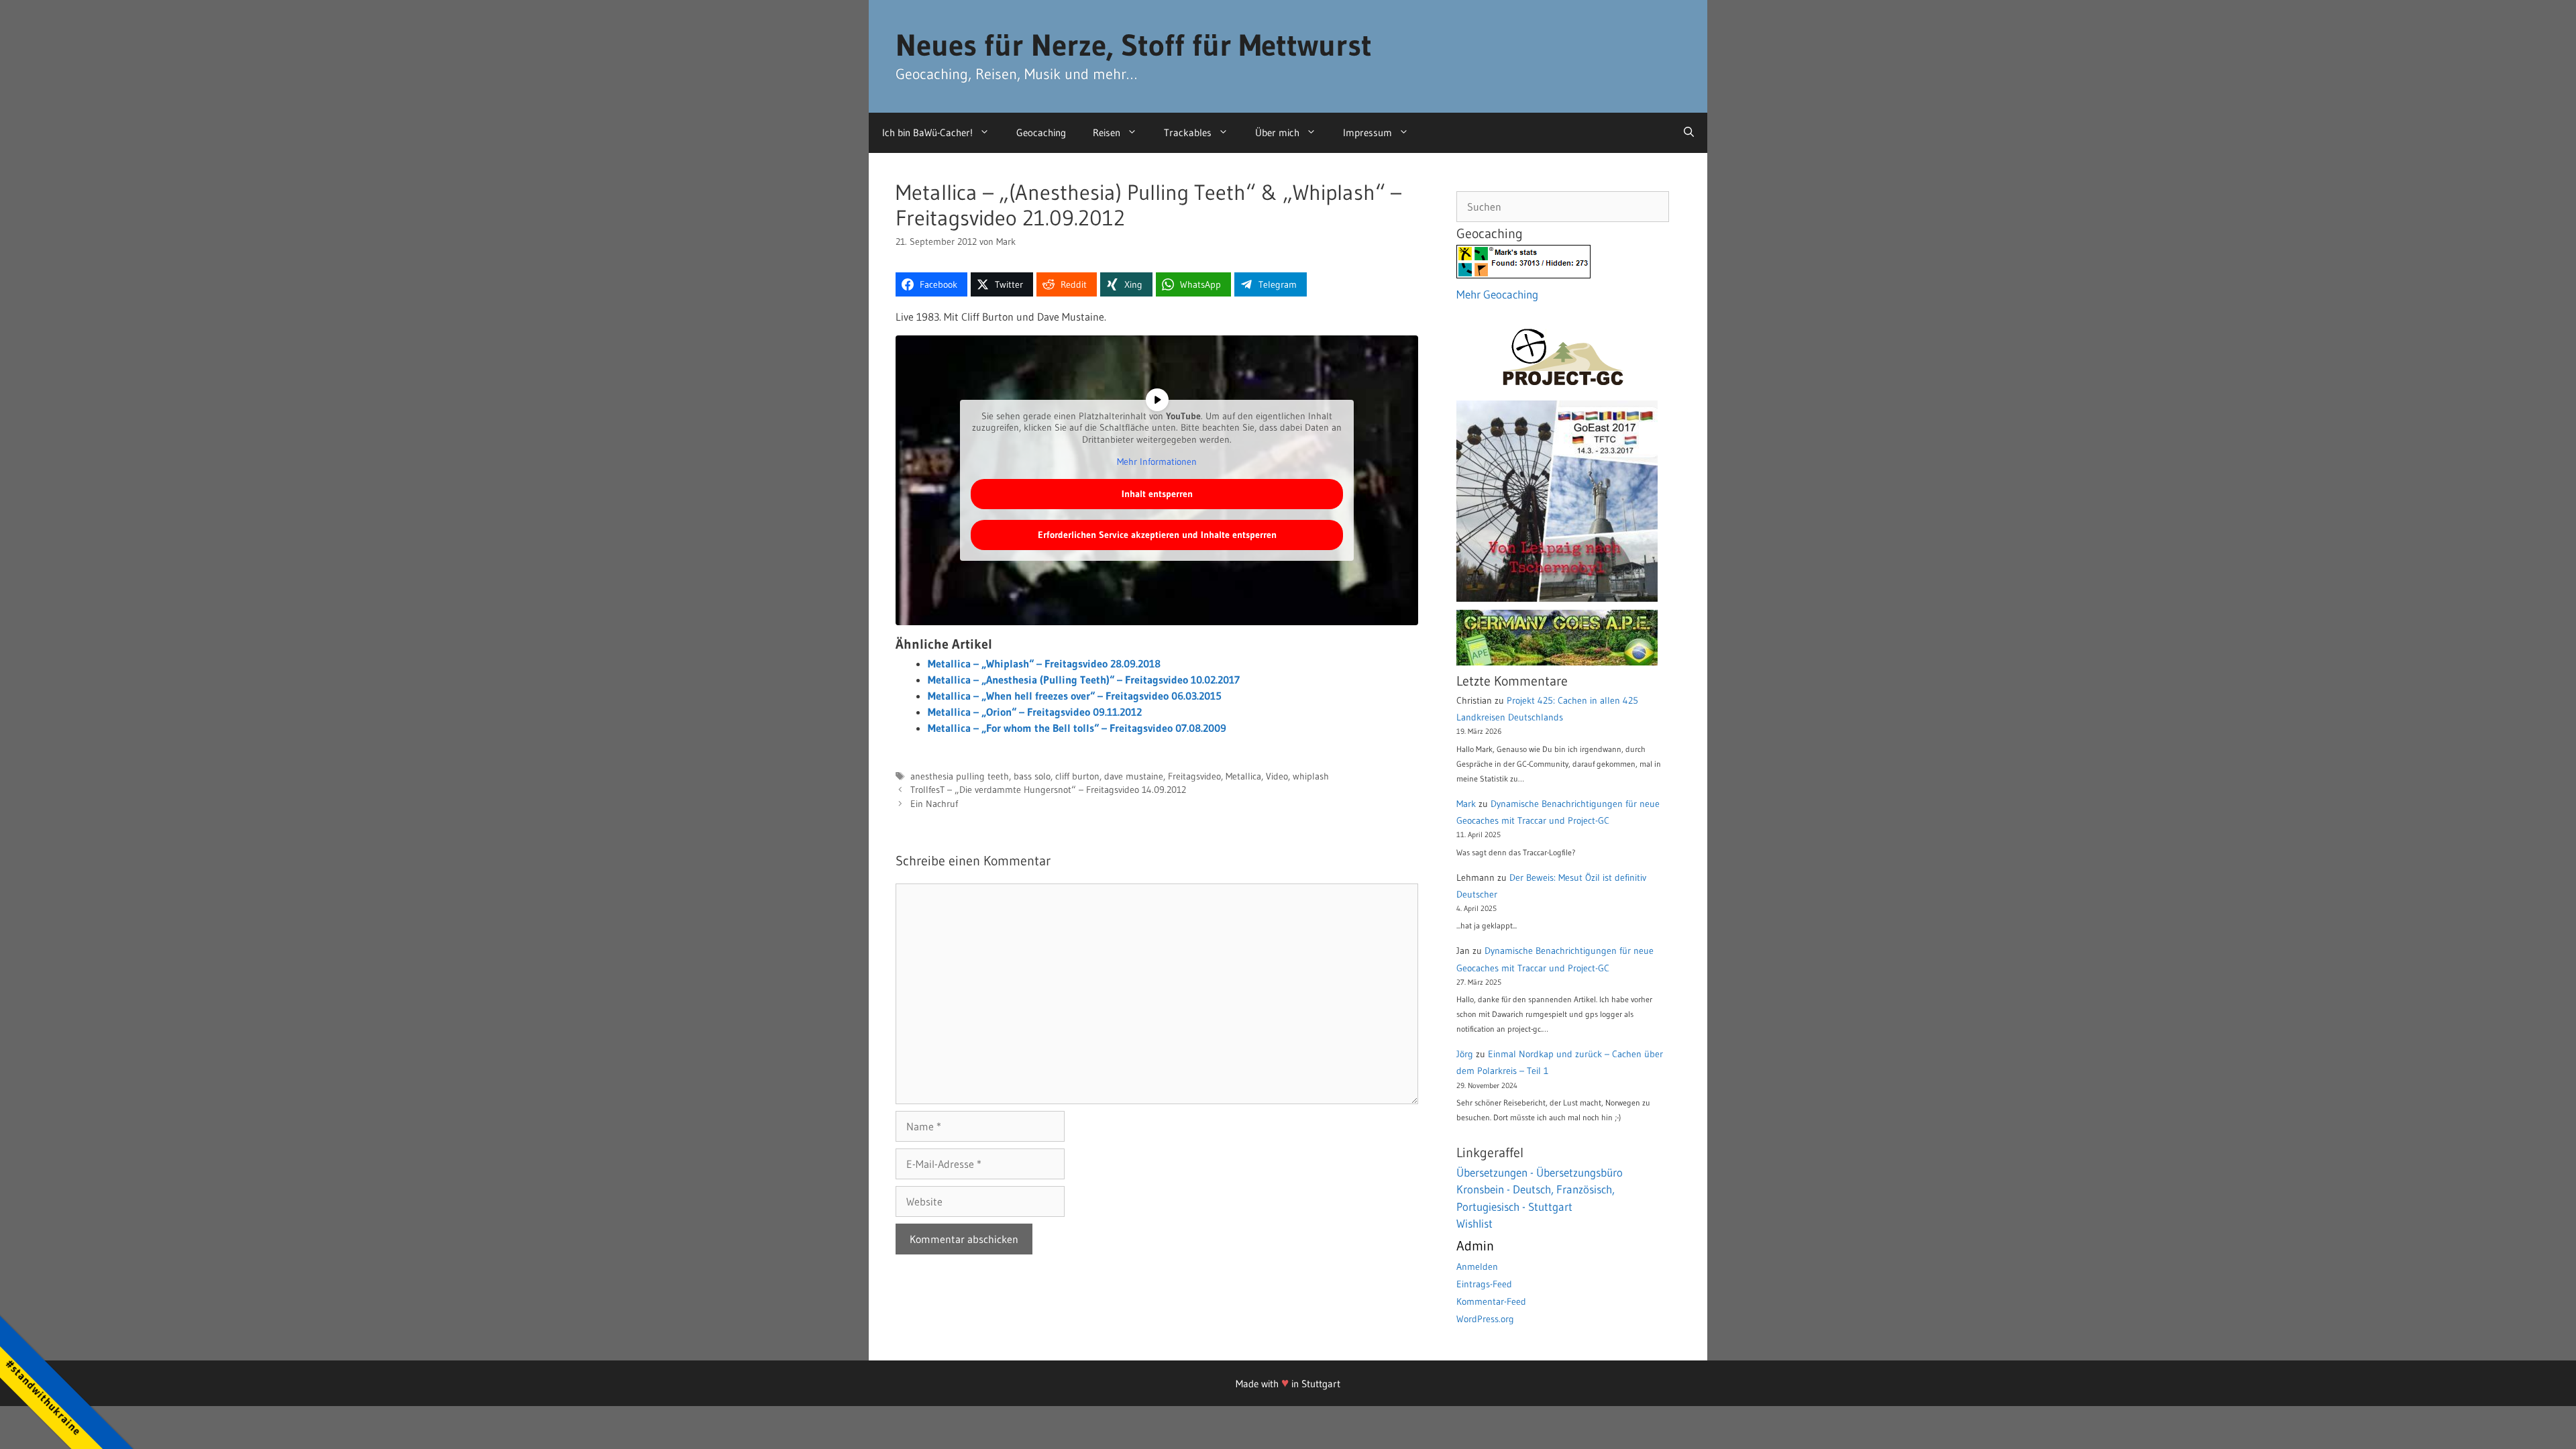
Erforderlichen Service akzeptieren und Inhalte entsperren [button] (1157, 535)
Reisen (1107, 132)
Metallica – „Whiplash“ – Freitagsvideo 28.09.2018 (1044, 663)
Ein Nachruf (934, 804)
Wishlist (1474, 1223)
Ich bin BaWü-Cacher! (927, 132)
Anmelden (1477, 1267)
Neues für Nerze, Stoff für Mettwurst (1134, 45)
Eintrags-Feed (1484, 1284)
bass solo (1032, 776)
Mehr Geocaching (1497, 294)
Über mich (1277, 132)
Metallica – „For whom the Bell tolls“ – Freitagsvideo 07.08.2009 (1077, 728)
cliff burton (1077, 776)
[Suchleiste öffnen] (1689, 133)
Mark (1466, 804)
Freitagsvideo (1194, 776)
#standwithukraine (43, 1397)
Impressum (1367, 132)
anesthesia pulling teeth (960, 776)
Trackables (1188, 132)
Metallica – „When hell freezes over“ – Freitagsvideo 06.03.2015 (1075, 696)
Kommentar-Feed (1491, 1301)
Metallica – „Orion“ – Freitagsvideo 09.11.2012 (1035, 712)
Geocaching (1041, 132)
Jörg (1465, 1054)
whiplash (1311, 776)
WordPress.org (1485, 1319)
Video (1277, 776)
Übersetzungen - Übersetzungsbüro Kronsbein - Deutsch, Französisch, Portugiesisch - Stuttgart (1540, 1189)
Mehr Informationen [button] (1157, 462)
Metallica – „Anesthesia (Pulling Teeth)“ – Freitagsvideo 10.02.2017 (1084, 680)
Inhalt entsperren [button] (1157, 494)
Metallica (1243, 776)
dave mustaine (1134, 776)
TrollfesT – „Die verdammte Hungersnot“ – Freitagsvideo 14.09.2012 (1048, 790)
